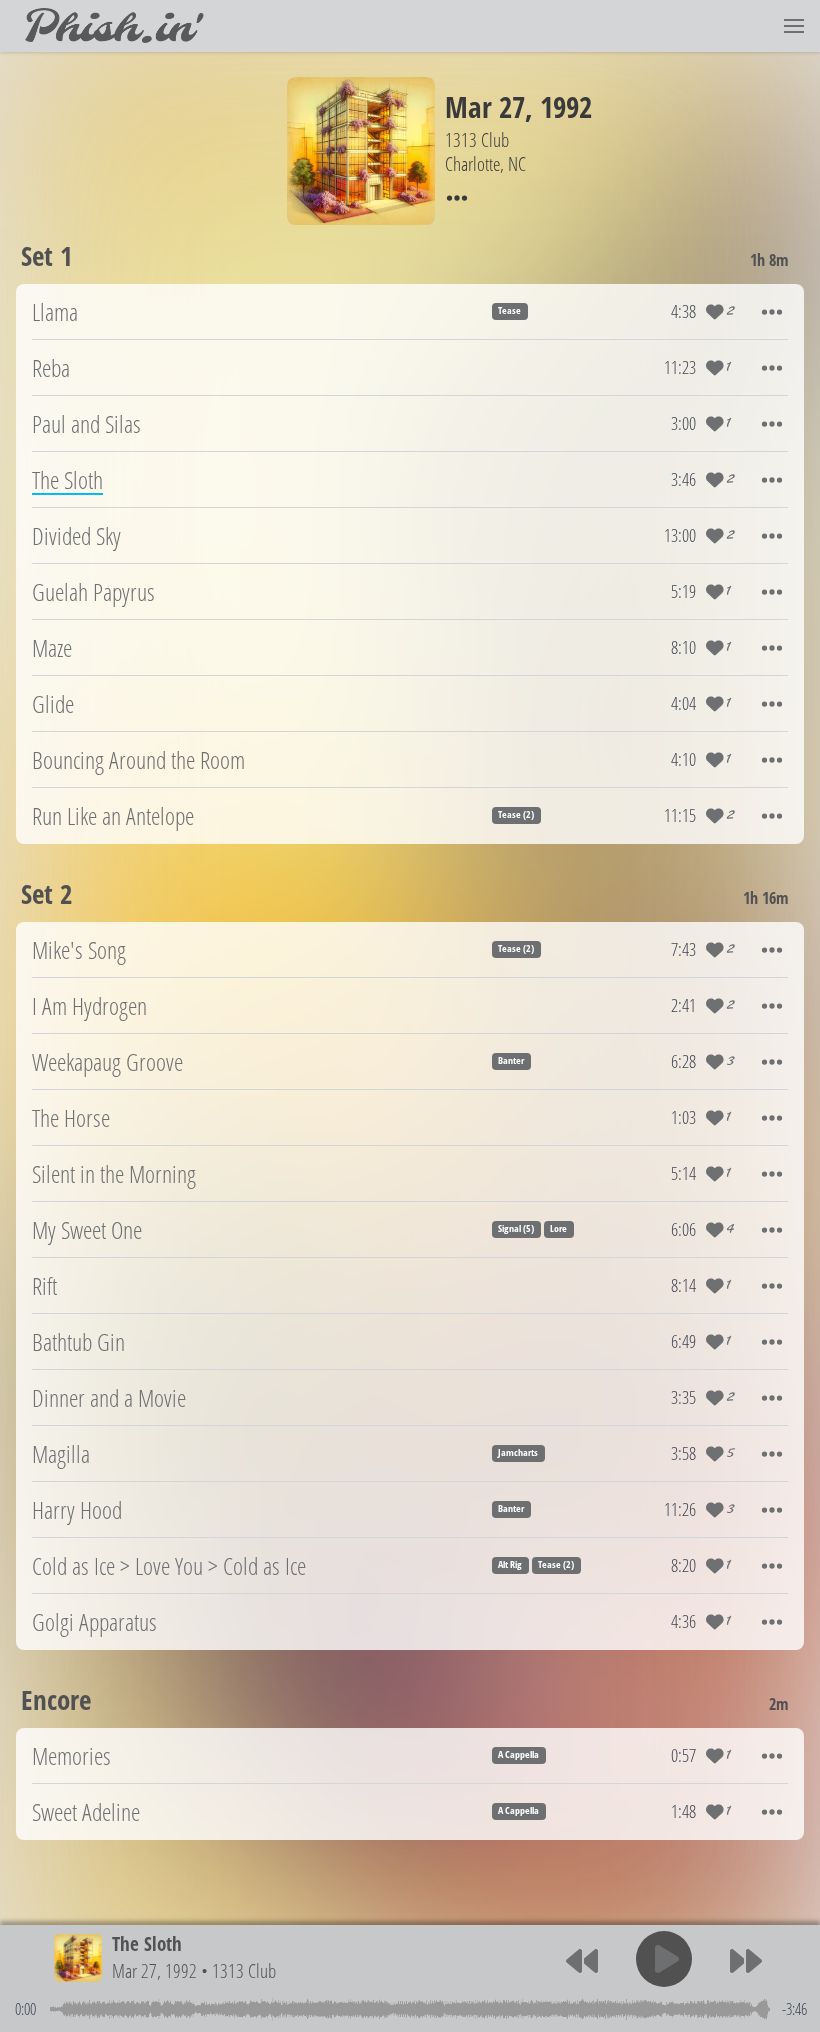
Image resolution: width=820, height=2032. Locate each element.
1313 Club (244, 1970)
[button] (794, 26)
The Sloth (147, 1943)
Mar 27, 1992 (154, 1970)
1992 (566, 106)
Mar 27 (485, 106)
